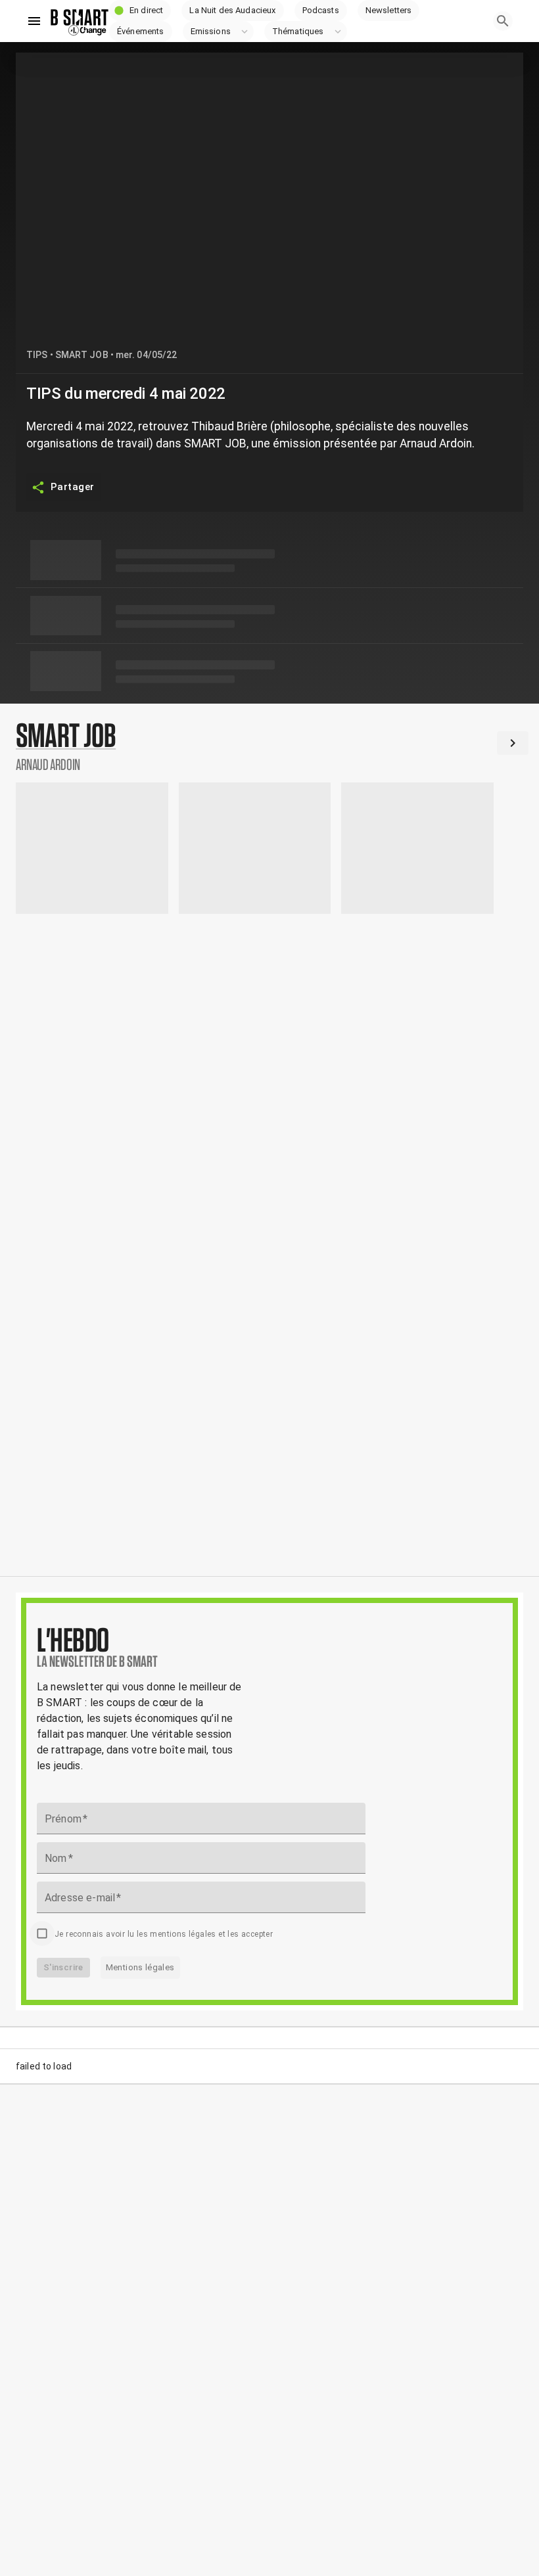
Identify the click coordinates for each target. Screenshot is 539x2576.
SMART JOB (82, 355)
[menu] (34, 21)
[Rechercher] (503, 21)
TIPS (37, 355)
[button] (140, 11)
